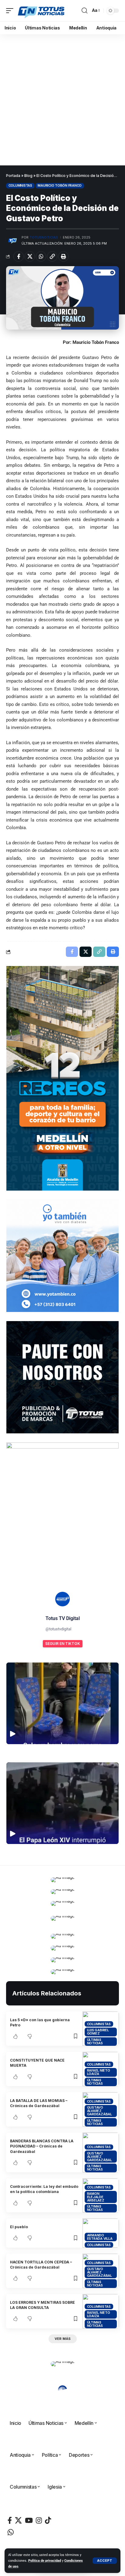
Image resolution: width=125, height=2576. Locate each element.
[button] (105, 2561)
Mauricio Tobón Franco (60, 185)
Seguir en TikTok (63, 1644)
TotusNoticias (44, 237)
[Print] (63, 256)
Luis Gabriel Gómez (98, 2032)
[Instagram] (39, 2520)
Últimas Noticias (95, 2041)
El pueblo (19, 2227)
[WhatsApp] (11, 2532)
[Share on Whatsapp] (41, 256)
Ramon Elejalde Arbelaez (96, 2197)
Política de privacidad (45, 2561)
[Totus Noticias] (42, 11)
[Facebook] (10, 2520)
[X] (18, 2520)
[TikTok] (48, 2520)
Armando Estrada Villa (100, 2237)
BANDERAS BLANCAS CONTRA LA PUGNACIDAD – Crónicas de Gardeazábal (42, 2146)
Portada (13, 176)
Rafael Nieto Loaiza (99, 2072)
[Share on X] (30, 256)
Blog (28, 176)
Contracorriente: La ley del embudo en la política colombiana (44, 2189)
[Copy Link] (52, 256)
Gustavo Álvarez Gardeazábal (100, 2111)
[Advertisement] (62, 100)
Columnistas (20, 185)
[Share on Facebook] (19, 256)
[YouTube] (29, 2520)
